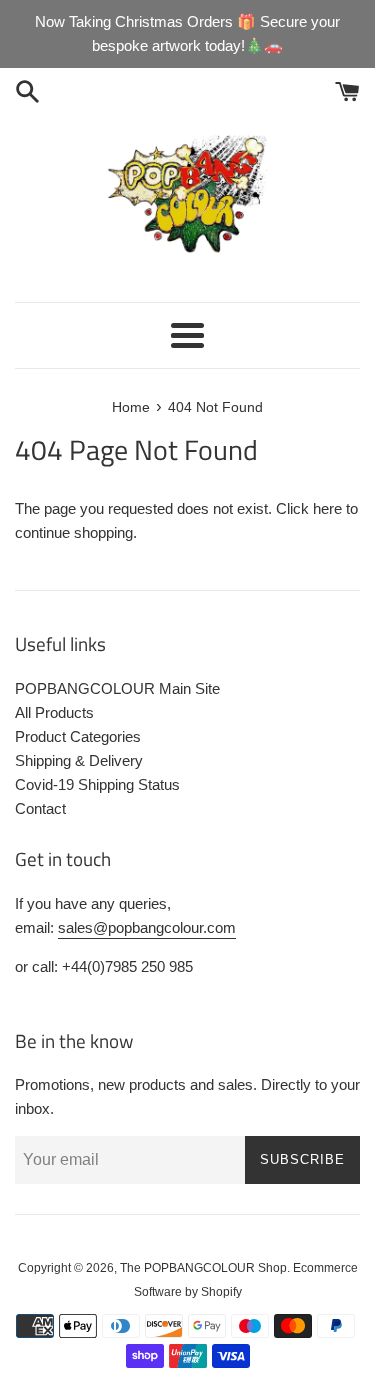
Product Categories (78, 736)
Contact (40, 808)
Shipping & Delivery (79, 760)
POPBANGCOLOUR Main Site (117, 688)
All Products (54, 712)
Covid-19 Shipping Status (97, 784)
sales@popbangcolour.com (147, 927)
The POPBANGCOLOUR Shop (203, 1268)
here (327, 508)
